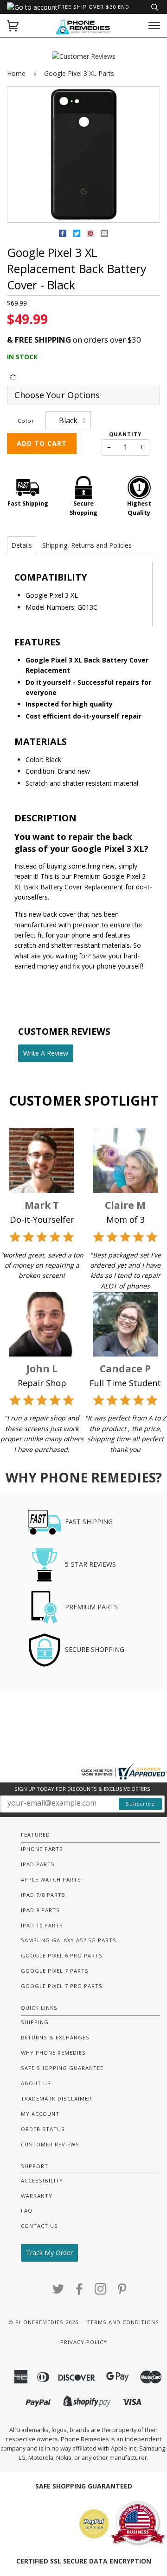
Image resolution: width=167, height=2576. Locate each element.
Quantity (125, 434)
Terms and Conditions (123, 2322)
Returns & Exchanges (55, 2037)
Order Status (43, 2129)
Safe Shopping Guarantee (62, 2068)
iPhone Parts (42, 1849)
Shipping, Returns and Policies (87, 545)
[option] (83, 155)
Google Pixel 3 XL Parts (79, 73)
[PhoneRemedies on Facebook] (80, 2292)
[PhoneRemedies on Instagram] (101, 2292)
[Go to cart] (13, 26)
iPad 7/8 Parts (43, 1895)
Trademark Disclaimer (56, 2098)
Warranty (37, 2196)
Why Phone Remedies (53, 2053)
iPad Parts (38, 1864)
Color (26, 421)
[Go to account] (32, 7)
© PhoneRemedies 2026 (43, 2322)
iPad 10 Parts (42, 1925)
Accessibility (42, 2180)
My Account (40, 2114)
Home (16, 73)
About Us (36, 2083)
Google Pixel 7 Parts (55, 1971)
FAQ (27, 2210)
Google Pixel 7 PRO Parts (62, 1986)
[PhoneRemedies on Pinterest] (122, 2292)
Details (22, 545)
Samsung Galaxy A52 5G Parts (69, 1940)
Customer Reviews (50, 2144)
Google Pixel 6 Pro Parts (62, 1955)
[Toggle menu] (154, 26)
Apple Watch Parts (51, 1879)
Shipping (35, 2022)
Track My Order (49, 2253)
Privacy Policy (84, 2342)
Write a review (46, 1053)
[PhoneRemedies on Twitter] (58, 2292)
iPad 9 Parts (40, 1910)
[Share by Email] (104, 235)
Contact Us (39, 2226)
